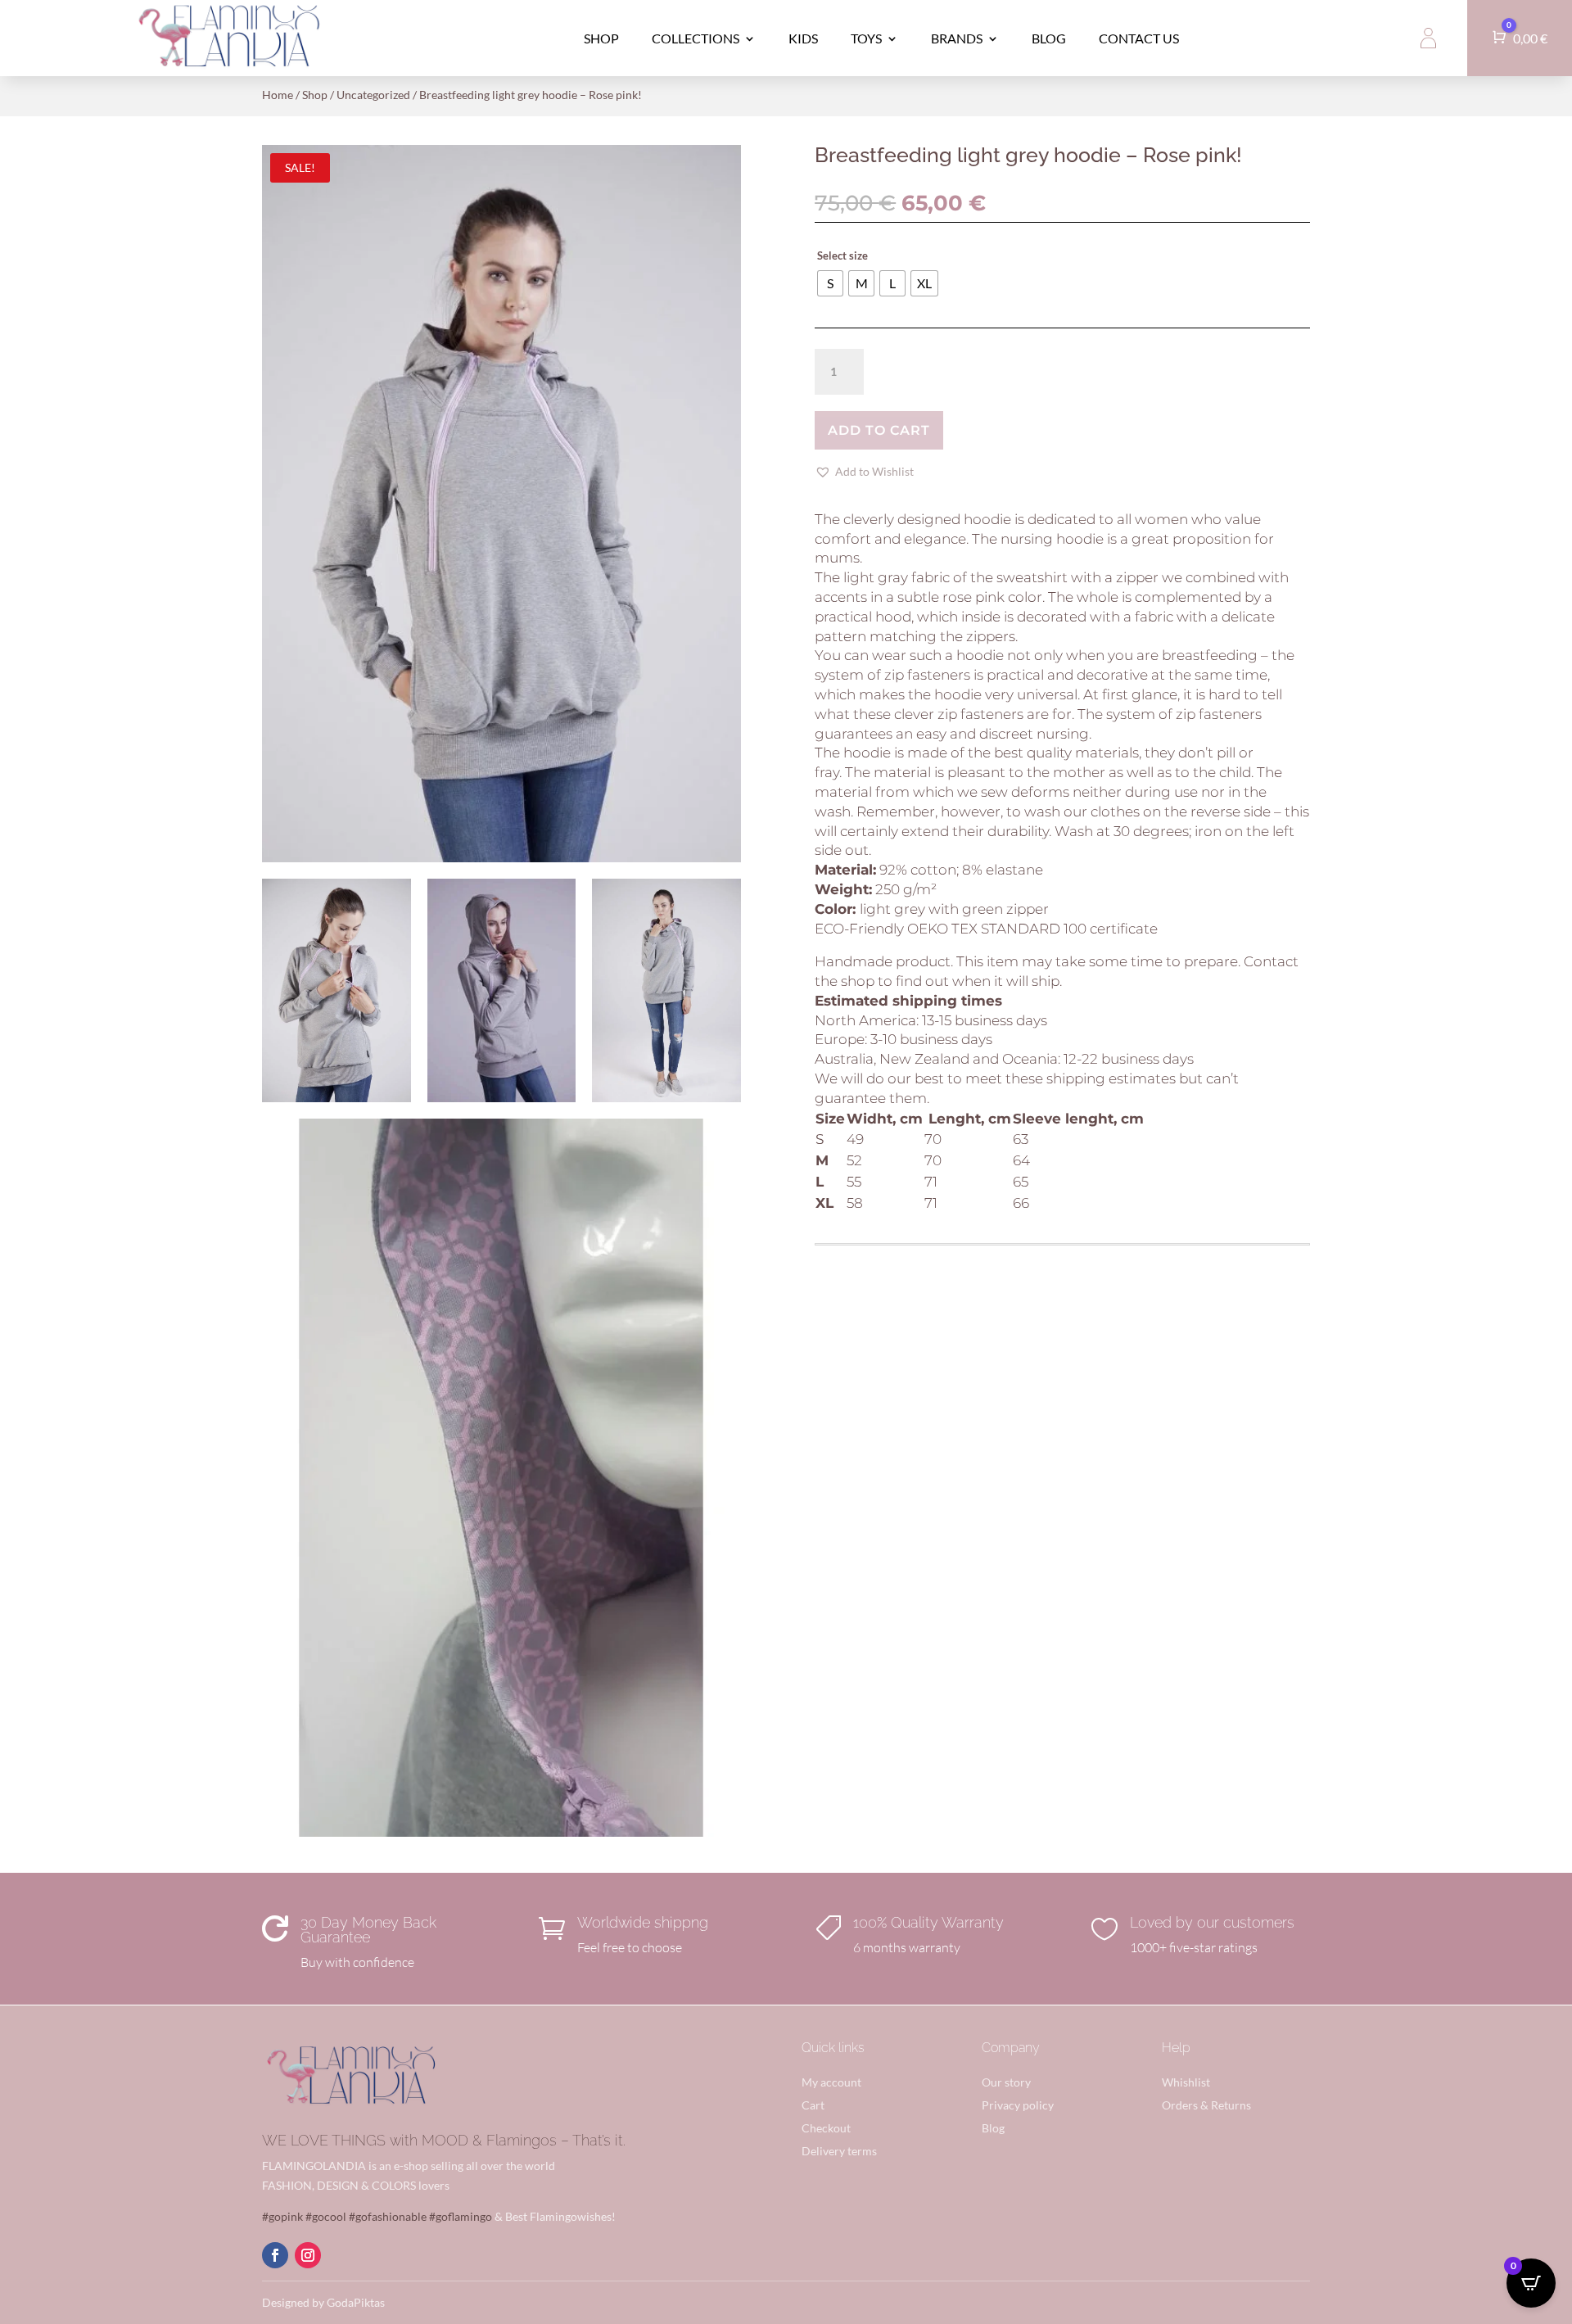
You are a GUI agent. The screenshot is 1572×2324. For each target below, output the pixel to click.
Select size (842, 255)
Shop (601, 38)
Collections (696, 38)
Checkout (826, 2128)
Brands (957, 38)
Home (278, 95)
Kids (803, 38)
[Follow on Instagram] (308, 2255)
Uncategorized (373, 95)
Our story (1006, 2082)
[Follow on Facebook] (275, 2255)
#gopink (282, 2216)
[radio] (830, 283)
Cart (813, 2105)
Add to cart (879, 430)
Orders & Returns (1206, 2105)
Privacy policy (1018, 2105)
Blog (1049, 38)
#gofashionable (388, 2216)
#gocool (326, 2216)
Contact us (1139, 38)
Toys (866, 38)
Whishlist (1186, 2082)
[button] (864, 472)
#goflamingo (461, 2216)
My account (831, 2082)
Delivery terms (839, 2151)
